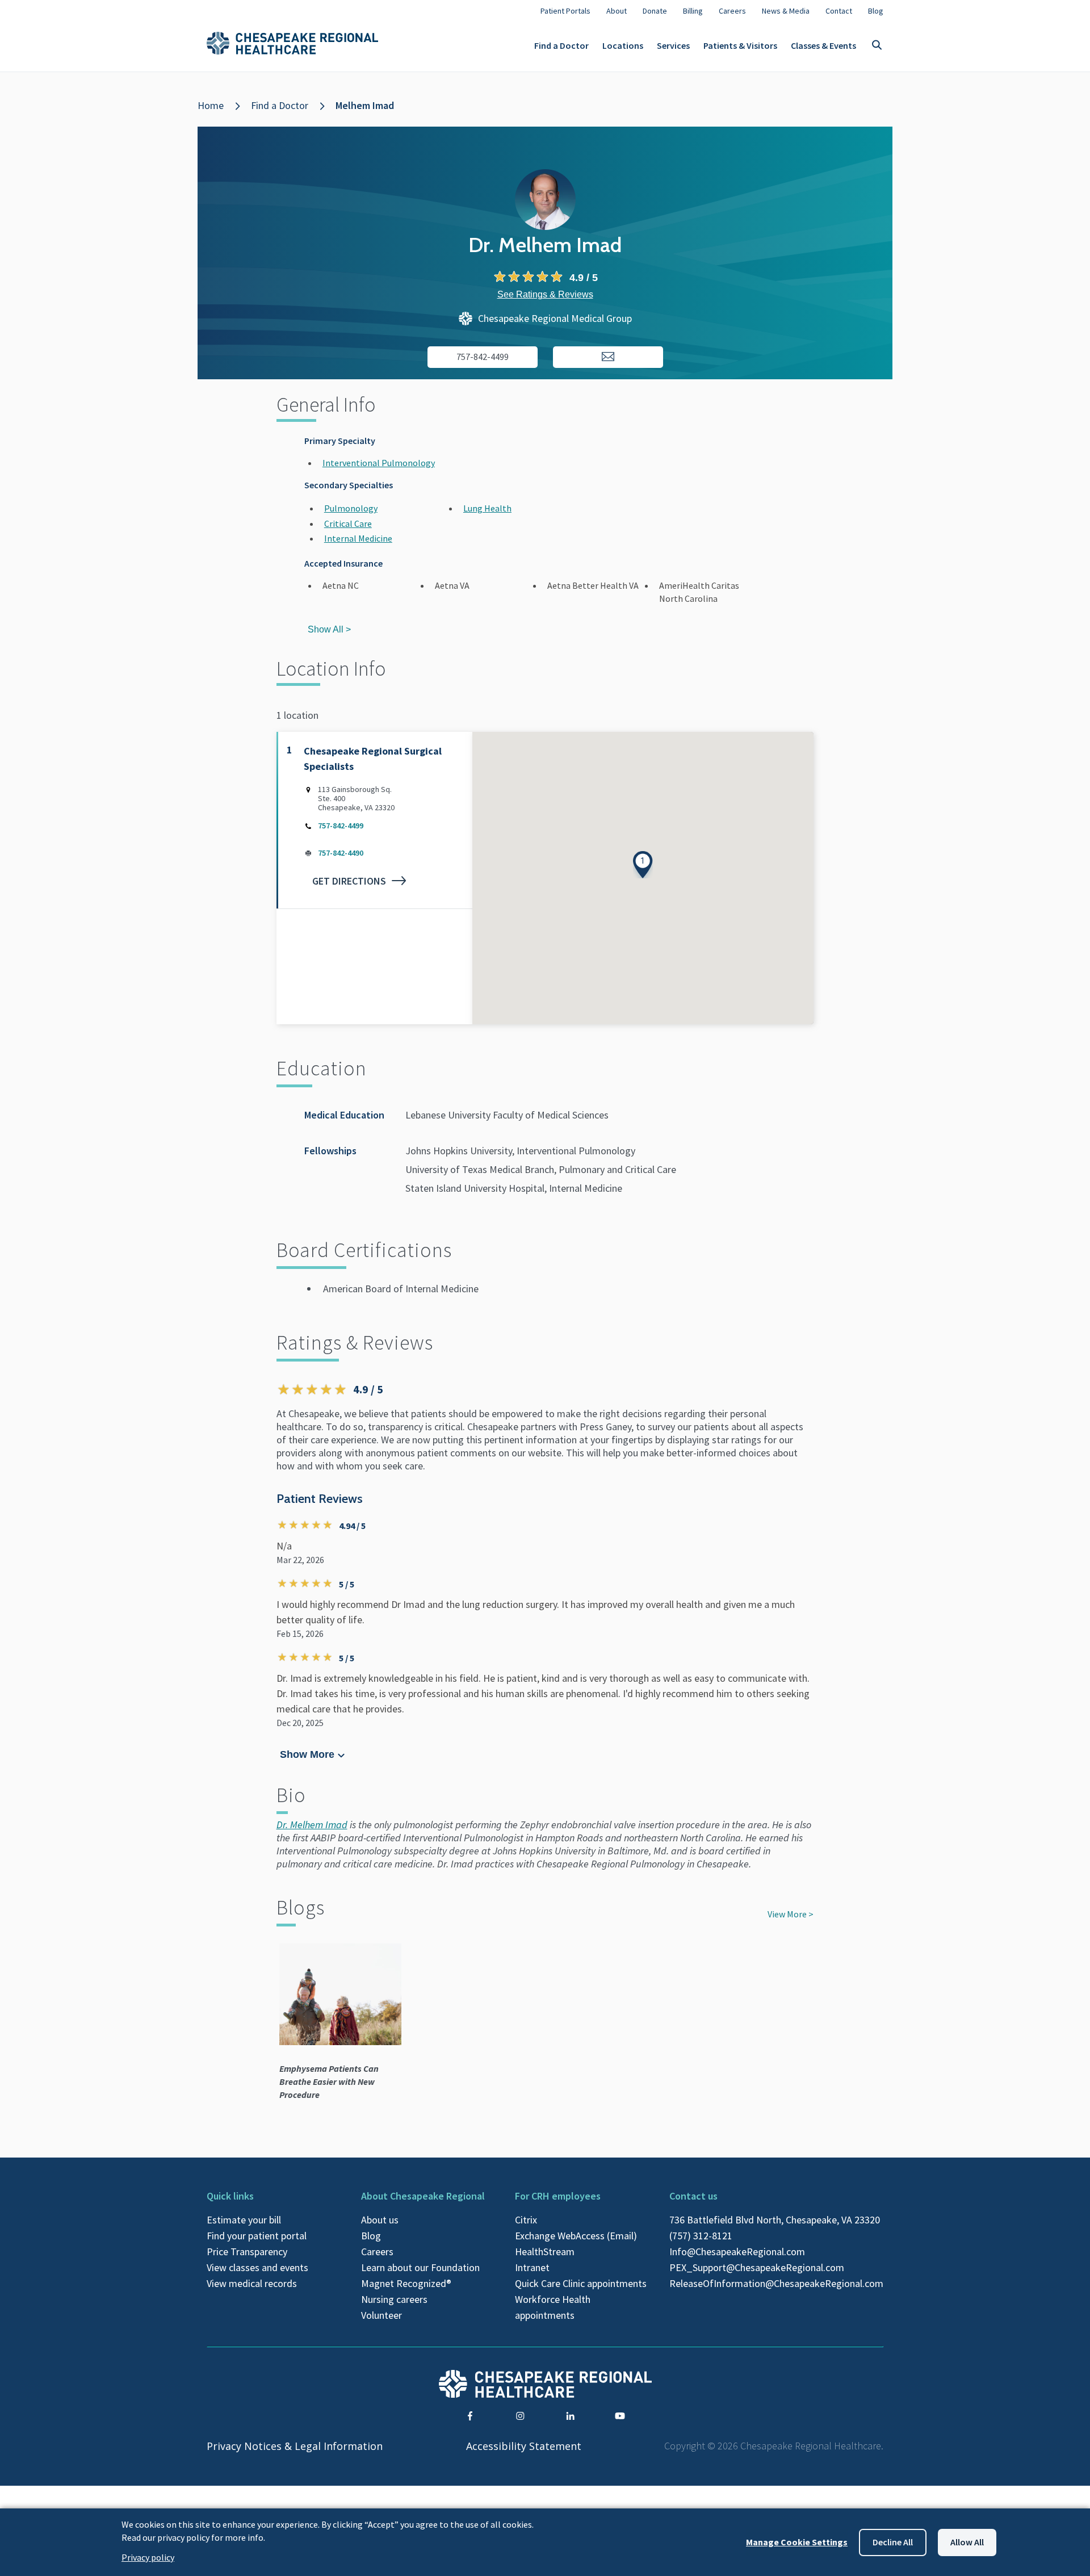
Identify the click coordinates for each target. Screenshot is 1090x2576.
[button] (643, 865)
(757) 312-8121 (701, 2236)
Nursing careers (394, 2299)
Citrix (526, 2220)
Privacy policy (148, 2557)
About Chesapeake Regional (423, 2196)
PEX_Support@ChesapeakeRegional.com (757, 2267)
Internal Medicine (358, 538)
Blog (371, 2236)
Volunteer (381, 2315)
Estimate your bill (244, 2220)
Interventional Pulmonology (379, 463)
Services (673, 45)
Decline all (893, 2542)
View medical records (252, 2283)
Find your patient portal (257, 2236)
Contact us (693, 2196)
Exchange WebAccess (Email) (576, 2236)
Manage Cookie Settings (797, 2542)
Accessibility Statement (524, 2446)
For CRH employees (558, 2196)
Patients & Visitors (740, 45)
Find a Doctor (561, 45)
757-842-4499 (341, 826)
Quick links (230, 2196)
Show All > (329, 629)
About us (380, 2220)
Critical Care (348, 523)
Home (211, 105)
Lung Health (487, 508)
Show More (307, 1754)
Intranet (532, 2267)
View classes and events (257, 2267)
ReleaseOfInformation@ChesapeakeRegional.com (776, 2283)
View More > (791, 1914)
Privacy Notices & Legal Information (295, 2446)
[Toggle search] (877, 46)
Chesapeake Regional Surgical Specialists (373, 759)
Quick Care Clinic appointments (581, 2283)
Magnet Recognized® (406, 2283)
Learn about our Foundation (420, 2267)
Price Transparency (247, 2252)
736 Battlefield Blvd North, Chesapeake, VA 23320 (775, 2220)
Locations (623, 45)
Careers (377, 2252)
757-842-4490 (341, 853)
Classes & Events (823, 45)
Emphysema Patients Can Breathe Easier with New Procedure (329, 2081)
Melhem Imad (365, 105)
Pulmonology (351, 508)
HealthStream (545, 2252)
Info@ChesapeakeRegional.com (737, 2252)
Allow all (967, 2542)
